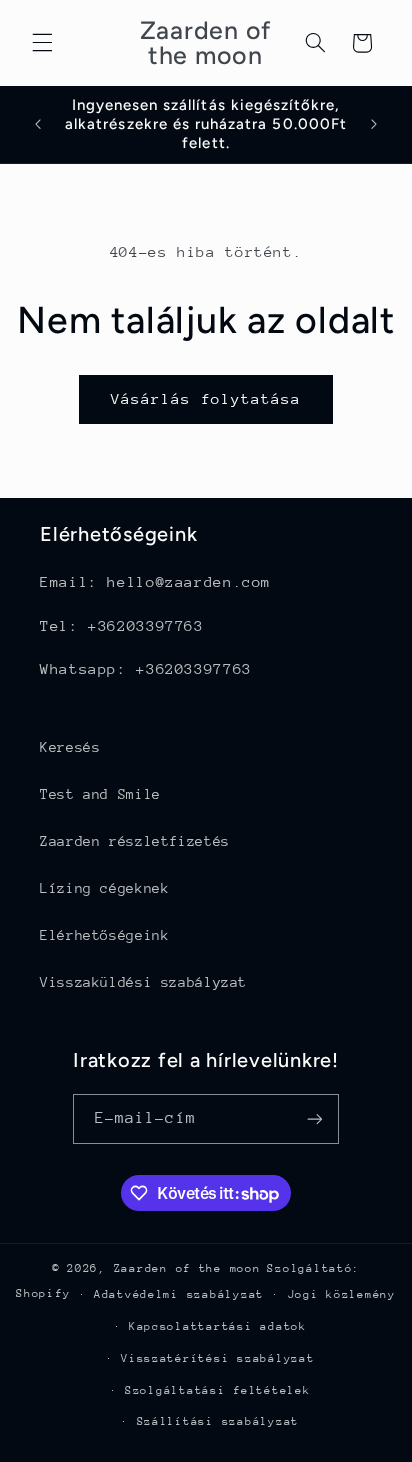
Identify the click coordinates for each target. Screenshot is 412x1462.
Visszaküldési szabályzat (143, 982)
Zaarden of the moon (187, 1268)
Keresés (70, 747)
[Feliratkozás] (315, 1118)
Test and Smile (100, 794)
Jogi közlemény (342, 1294)
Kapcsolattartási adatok (218, 1326)
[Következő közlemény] (374, 124)
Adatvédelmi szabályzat (179, 1294)
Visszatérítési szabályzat (217, 1358)
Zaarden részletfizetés (135, 841)
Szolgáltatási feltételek (218, 1390)
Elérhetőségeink (104, 935)
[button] (42, 43)
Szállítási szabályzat (218, 1421)
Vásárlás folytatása (206, 398)
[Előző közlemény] (38, 124)
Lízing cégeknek (104, 888)
